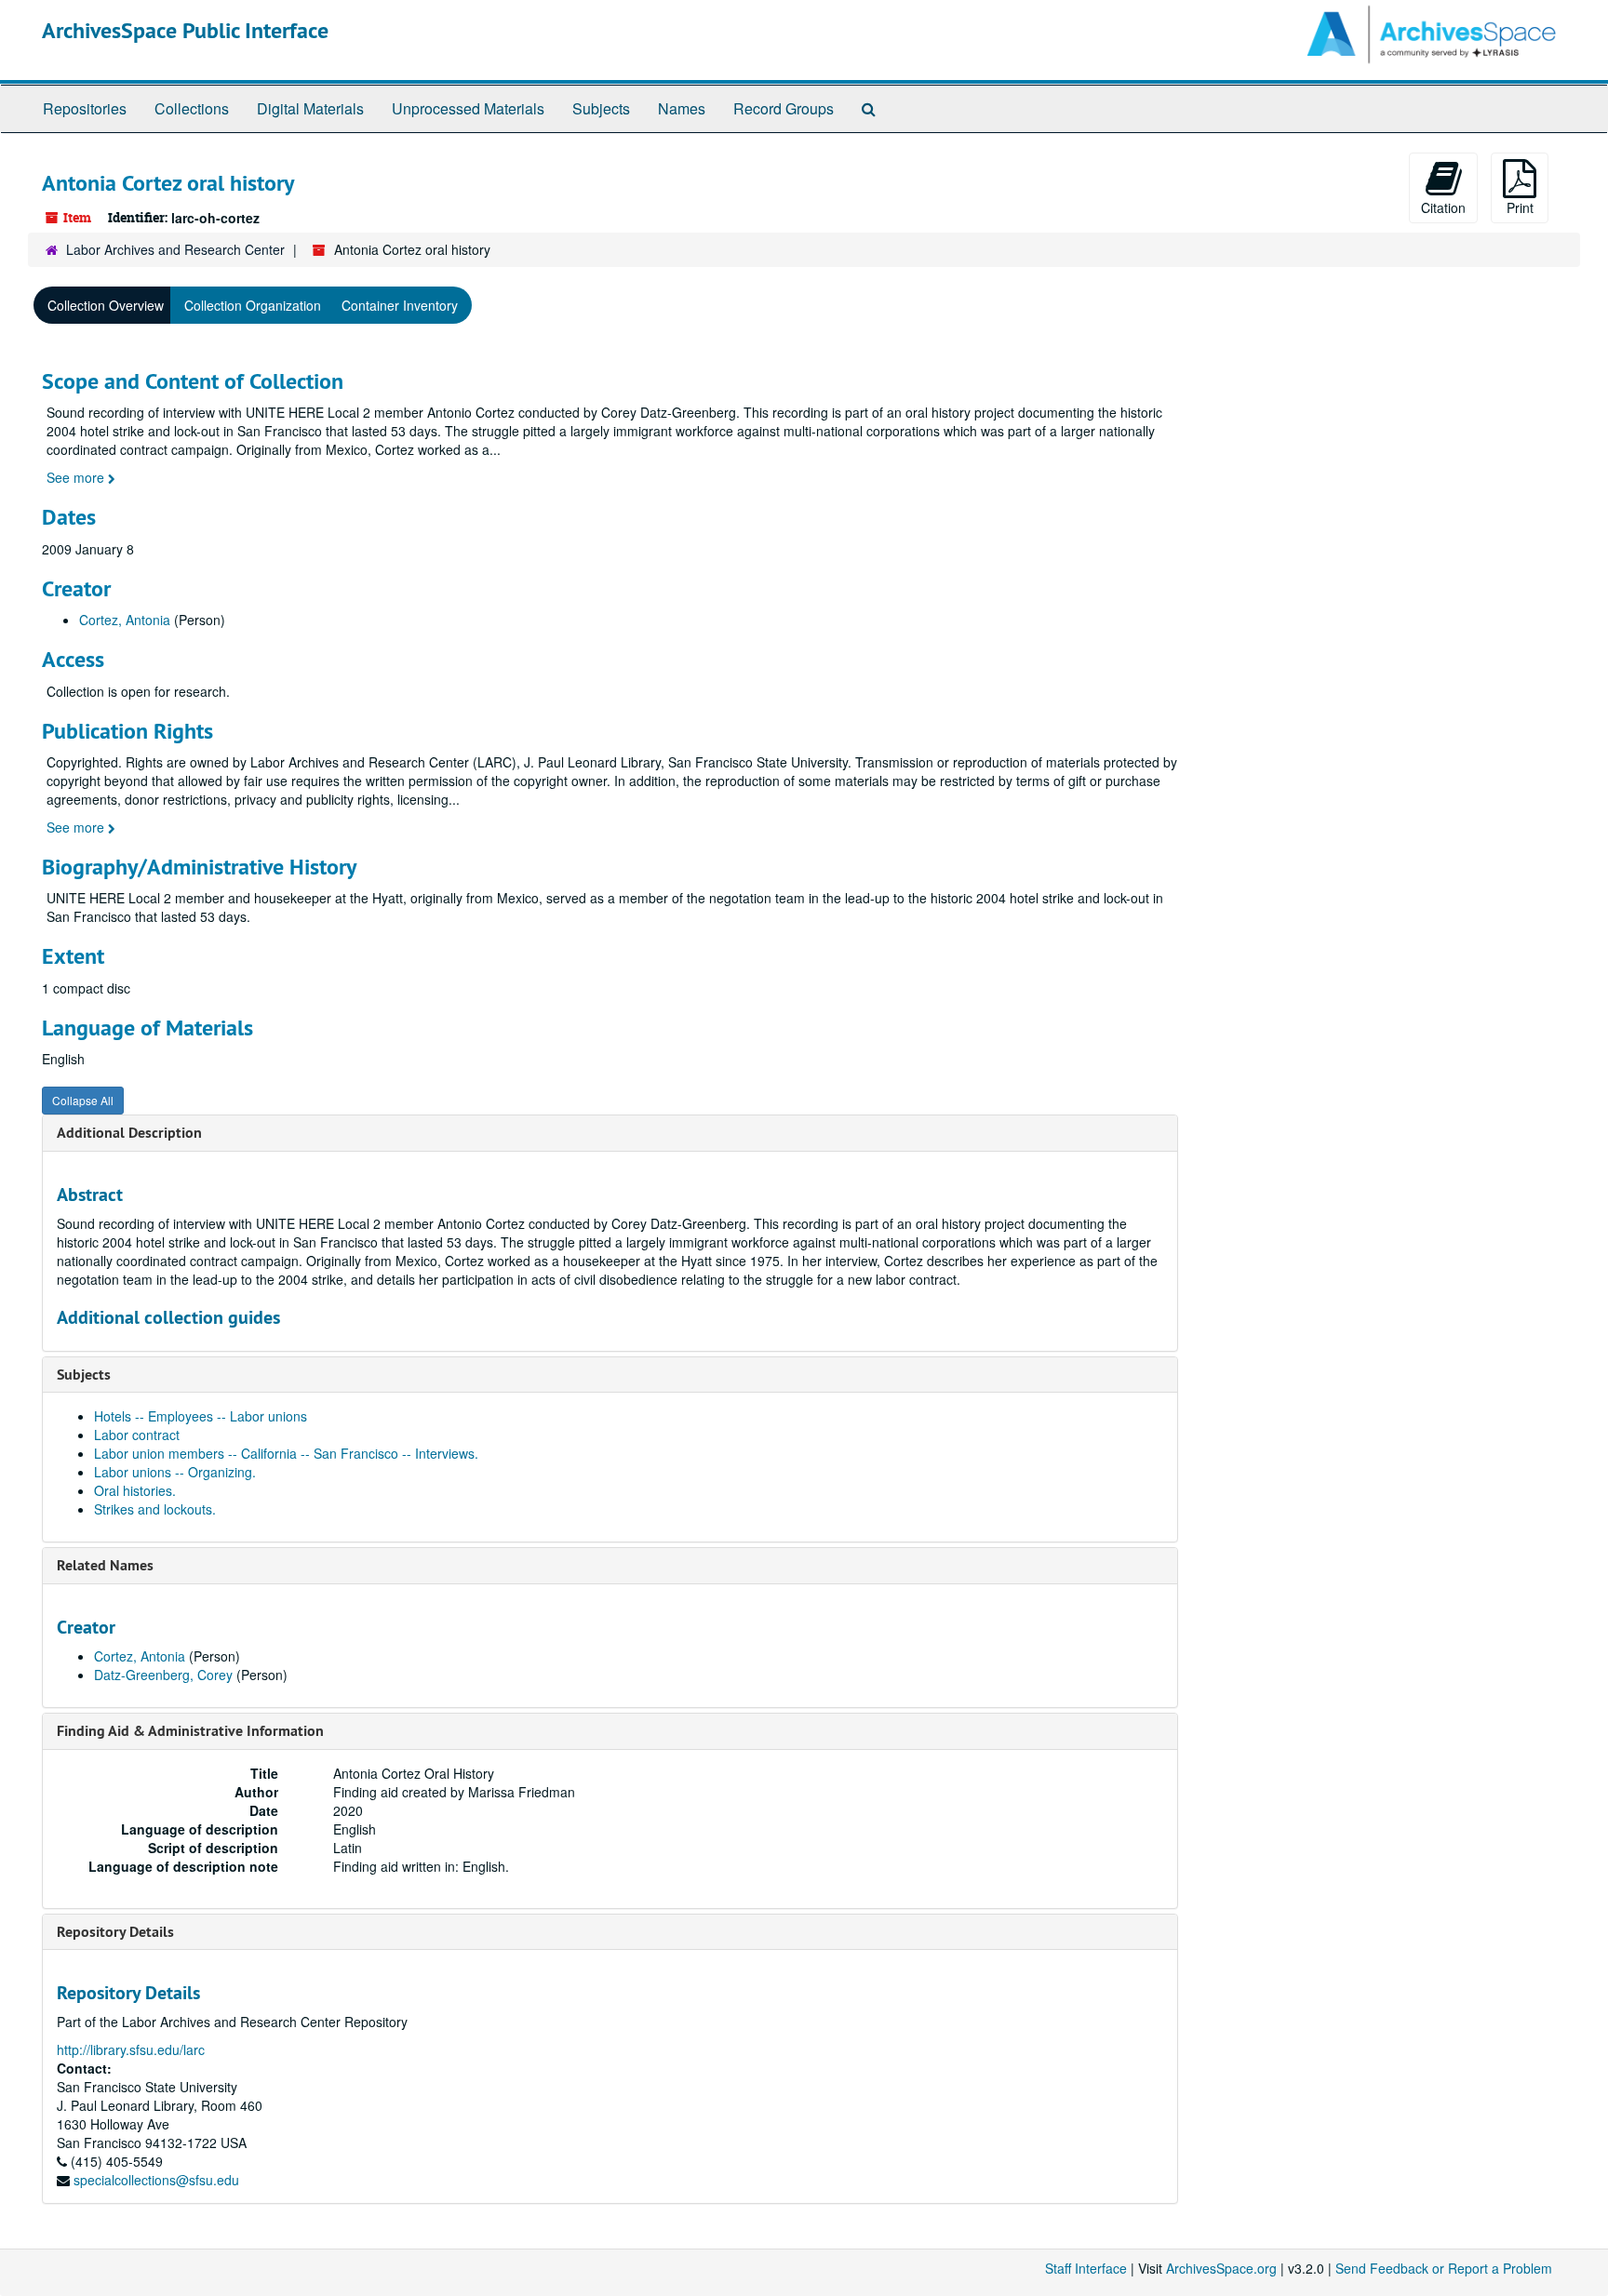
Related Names (105, 1565)
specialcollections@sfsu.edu (156, 2180)
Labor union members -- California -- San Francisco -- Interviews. (286, 1453)
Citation (1443, 207)
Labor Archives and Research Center (175, 249)
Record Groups (784, 108)
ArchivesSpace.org (1221, 2268)
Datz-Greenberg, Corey (163, 1675)
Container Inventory (400, 305)
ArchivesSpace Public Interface (185, 30)
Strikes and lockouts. (155, 1509)
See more (77, 477)
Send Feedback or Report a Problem (1444, 2268)
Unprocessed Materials (468, 108)
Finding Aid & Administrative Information (190, 1731)
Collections (192, 108)
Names (682, 108)
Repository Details (115, 1932)
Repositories (85, 108)
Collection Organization (253, 305)
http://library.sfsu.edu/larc (131, 2049)
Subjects (601, 108)
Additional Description (129, 1133)
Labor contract (137, 1435)
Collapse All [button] (83, 1100)
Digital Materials (310, 108)
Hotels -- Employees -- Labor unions (201, 1416)
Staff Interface (1086, 2268)
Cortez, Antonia (125, 620)
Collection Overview (106, 305)
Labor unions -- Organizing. (175, 1472)
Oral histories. (135, 1490)
